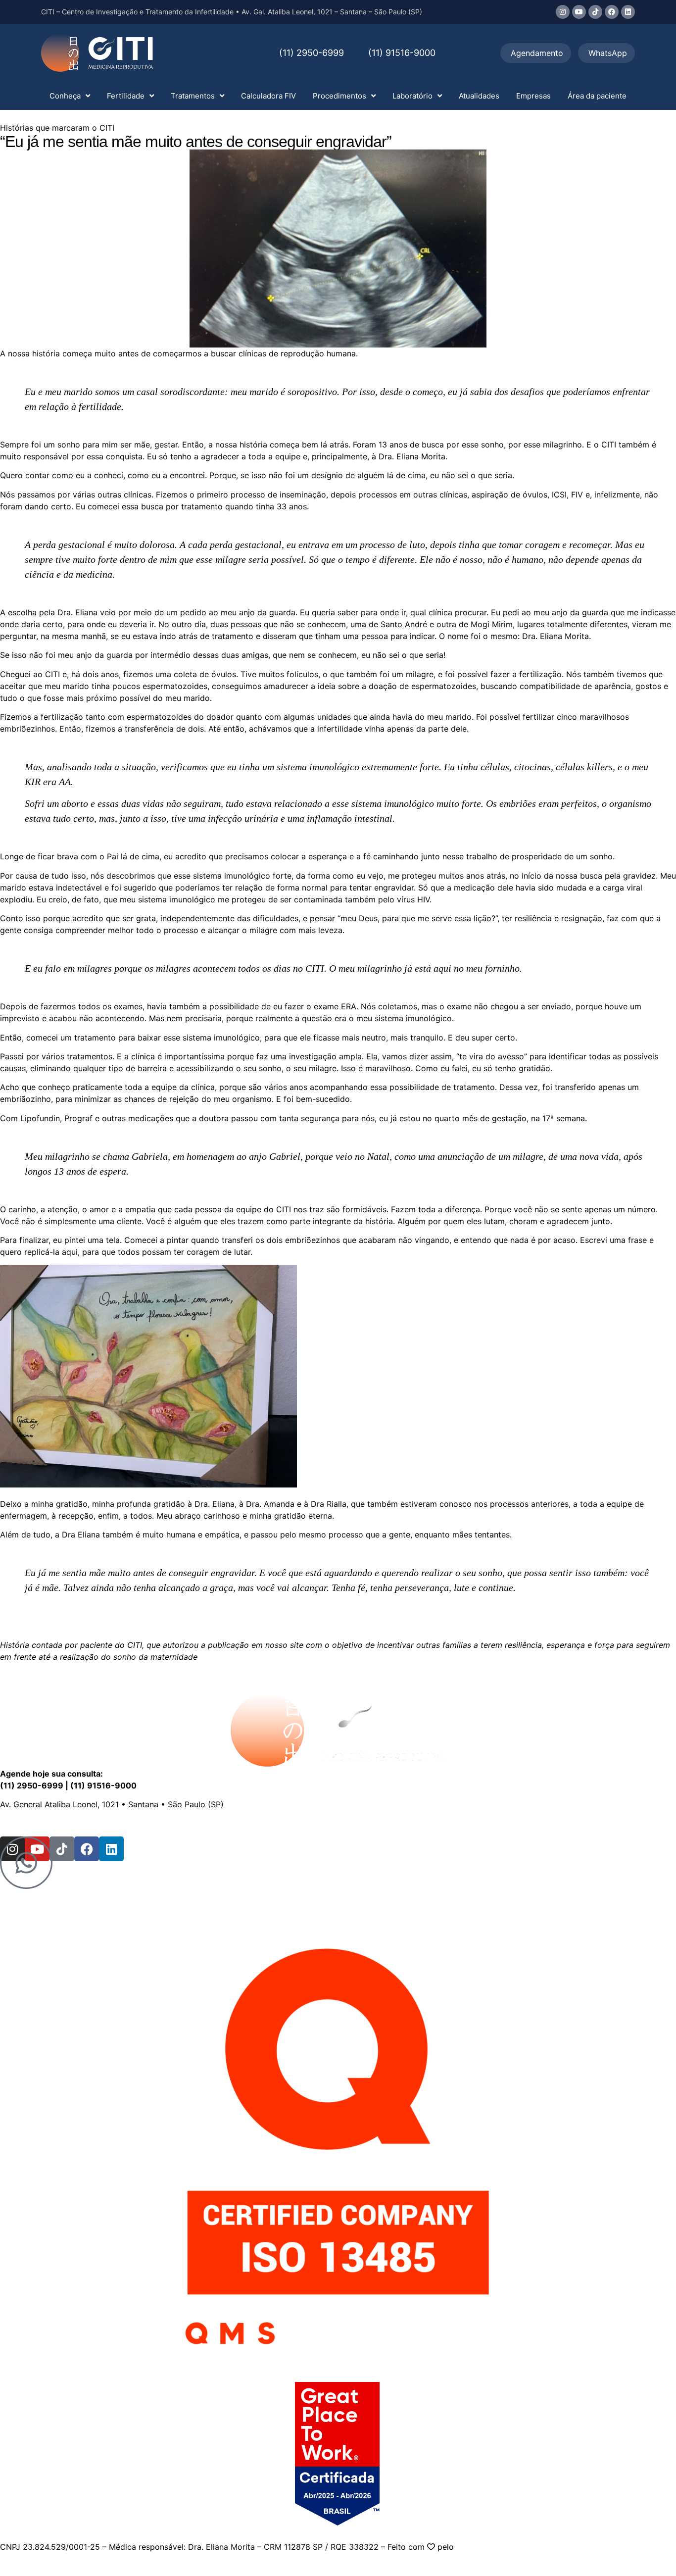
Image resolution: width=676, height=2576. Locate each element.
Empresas (533, 96)
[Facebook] (612, 12)
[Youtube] (579, 12)
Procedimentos (339, 96)
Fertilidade (126, 96)
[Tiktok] (595, 12)
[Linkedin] (628, 12)
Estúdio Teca (481, 2547)
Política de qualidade (413, 1824)
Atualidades (479, 96)
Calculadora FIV (268, 96)
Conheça (65, 96)
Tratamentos (193, 96)
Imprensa (256, 1824)
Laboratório (412, 96)
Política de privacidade (323, 1824)
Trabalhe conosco (198, 1824)
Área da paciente (597, 96)
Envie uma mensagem (116, 1824)
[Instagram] (563, 12)
